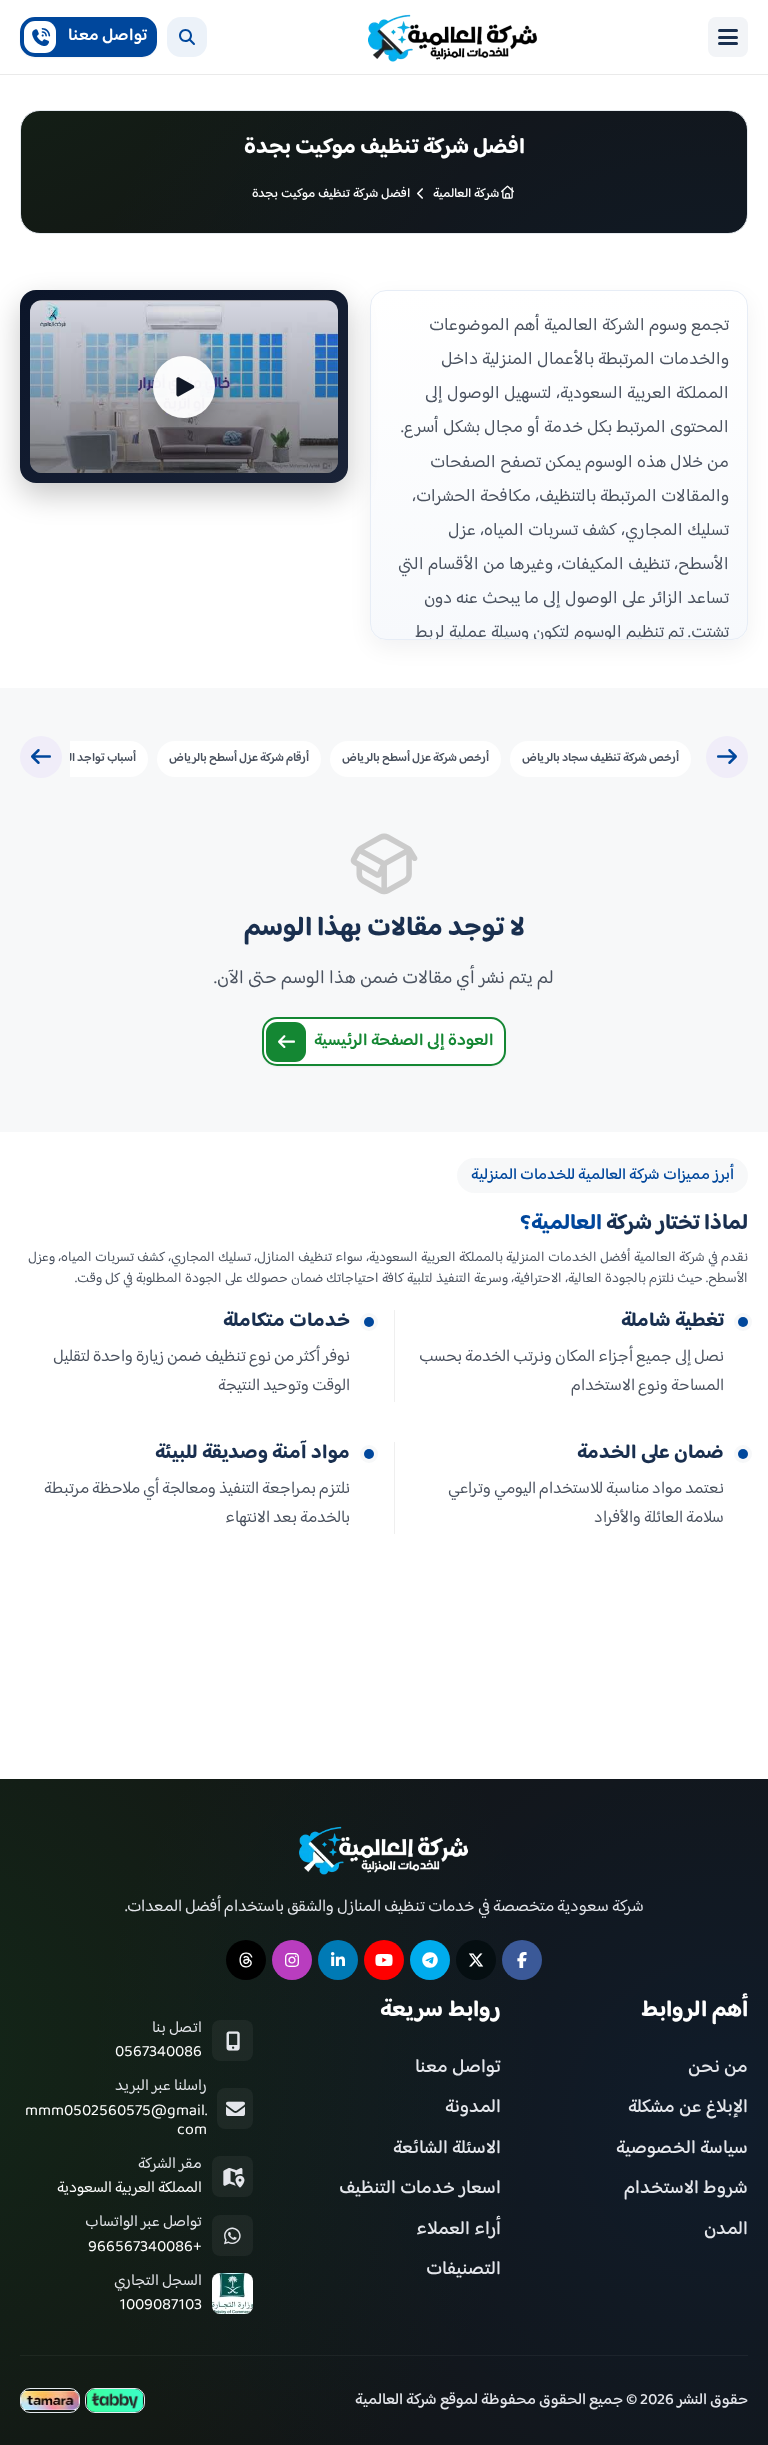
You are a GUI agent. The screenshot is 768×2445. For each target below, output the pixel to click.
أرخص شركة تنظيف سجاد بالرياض (600, 758)
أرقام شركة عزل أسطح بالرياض (239, 758)
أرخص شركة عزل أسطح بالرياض (415, 758)
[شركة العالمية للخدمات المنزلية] (453, 37)
